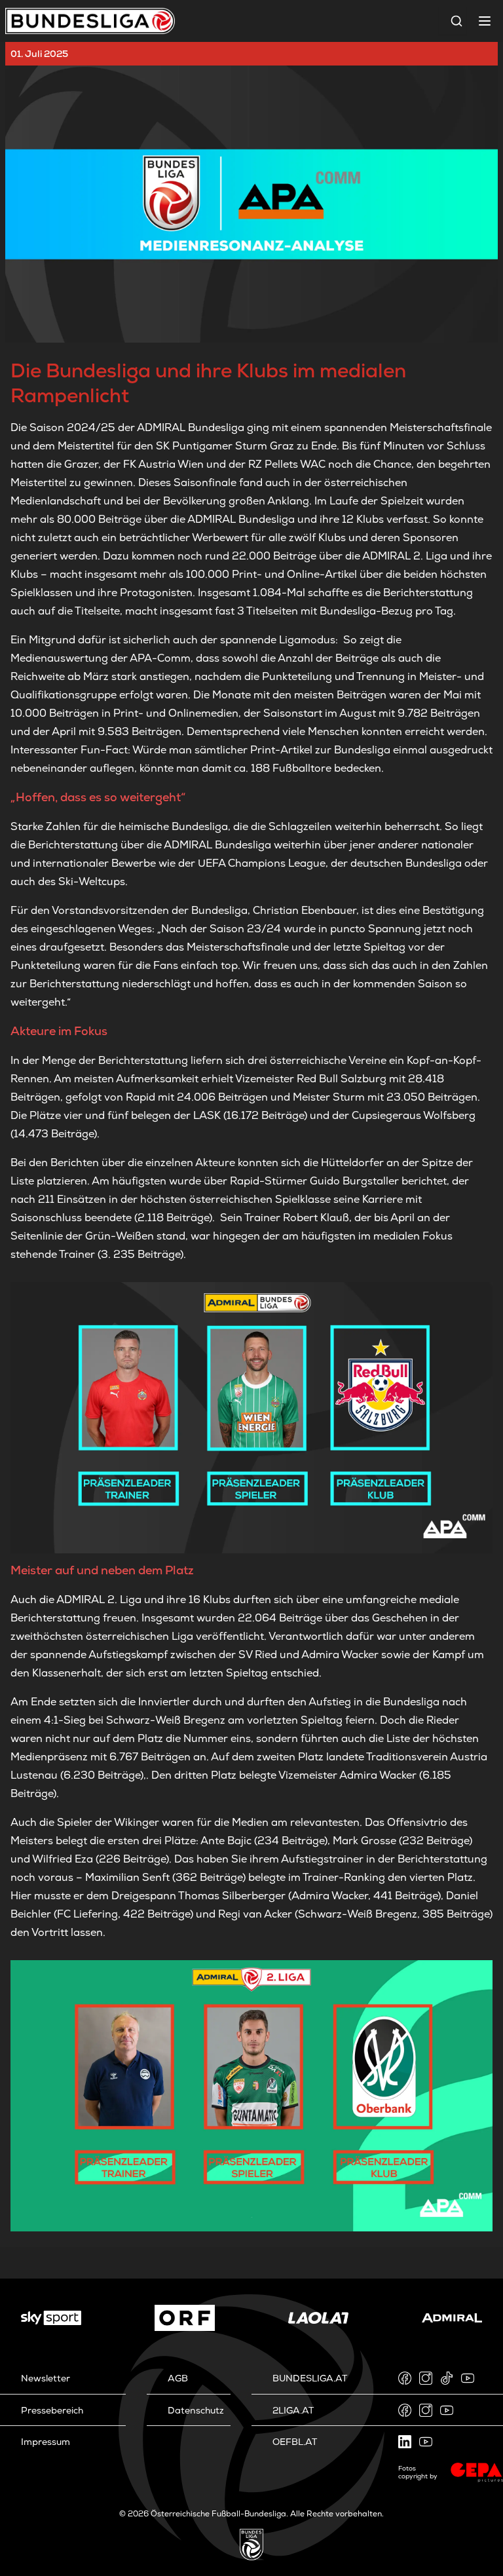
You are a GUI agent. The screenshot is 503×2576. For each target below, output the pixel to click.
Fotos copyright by (418, 2472)
